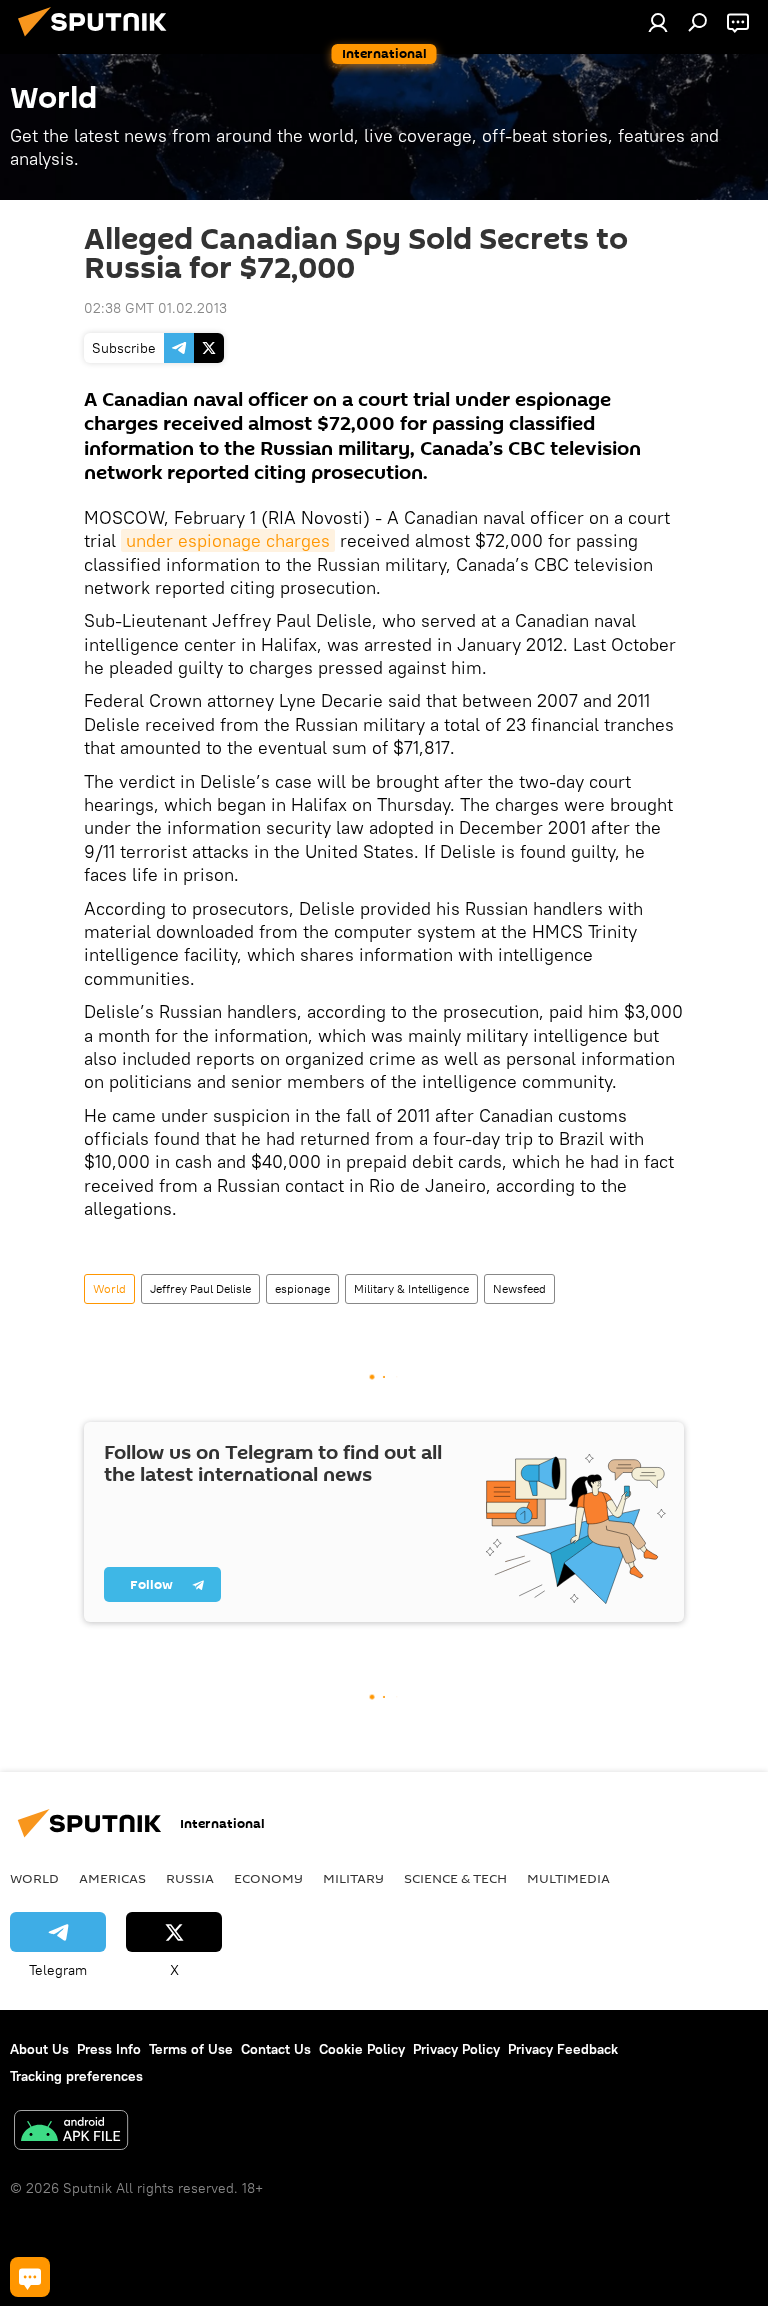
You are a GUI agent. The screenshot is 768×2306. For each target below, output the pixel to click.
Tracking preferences (76, 2076)
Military (353, 1878)
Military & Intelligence (411, 1288)
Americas (112, 1878)
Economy (268, 1878)
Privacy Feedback (563, 2049)
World (109, 1288)
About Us (39, 2049)
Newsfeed (519, 1288)
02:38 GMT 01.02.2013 (155, 308)
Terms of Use (191, 2049)
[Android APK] (71, 2132)
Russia (190, 1878)
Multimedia (568, 1878)
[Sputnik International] (98, 39)
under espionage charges (228, 540)
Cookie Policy (362, 2049)
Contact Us (276, 2049)
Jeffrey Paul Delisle (200, 1288)
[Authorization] (658, 22)
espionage (302, 1288)
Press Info (109, 2049)
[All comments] (30, 2277)
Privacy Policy (456, 2049)
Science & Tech (455, 1878)
